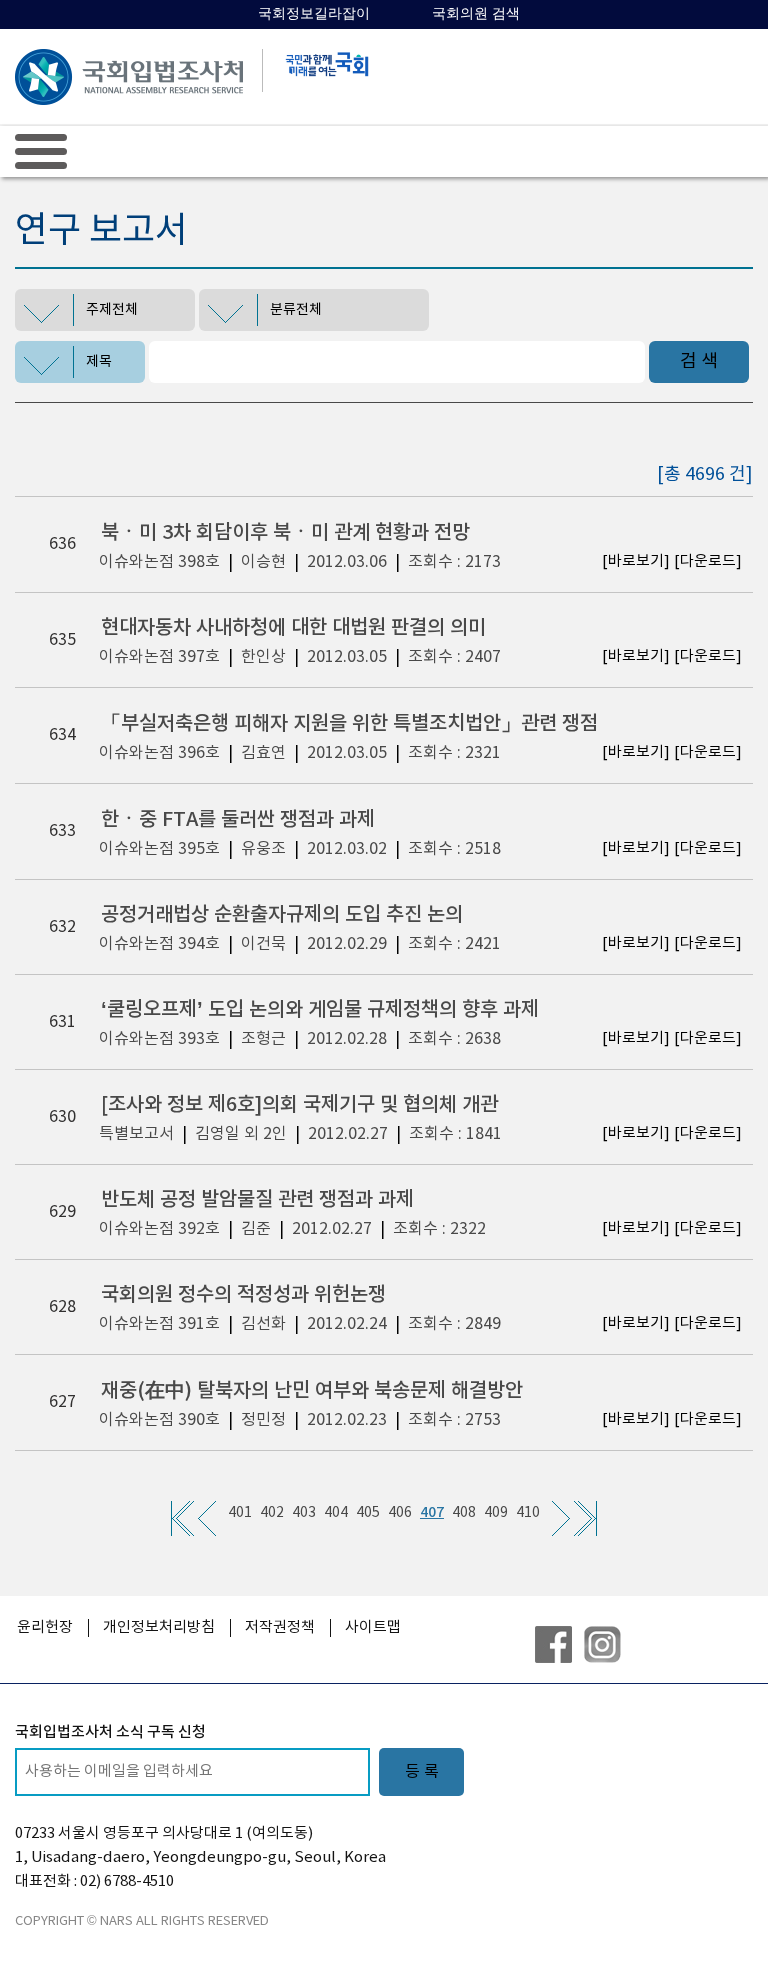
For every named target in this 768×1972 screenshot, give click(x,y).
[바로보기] (636, 561)
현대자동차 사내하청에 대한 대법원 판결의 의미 (293, 628)
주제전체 (112, 310)
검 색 (699, 361)
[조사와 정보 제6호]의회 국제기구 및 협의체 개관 (299, 1105)
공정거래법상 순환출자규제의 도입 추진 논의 (282, 915)
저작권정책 (280, 1627)
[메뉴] (41, 151)
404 (336, 1513)
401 (240, 1513)
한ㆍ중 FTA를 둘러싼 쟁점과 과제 (238, 820)
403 (304, 1513)
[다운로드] (708, 561)
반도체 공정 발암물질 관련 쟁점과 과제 (257, 1200)
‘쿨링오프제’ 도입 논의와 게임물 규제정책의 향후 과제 (320, 1010)
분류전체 (296, 310)
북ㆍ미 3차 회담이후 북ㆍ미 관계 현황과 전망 (285, 533)
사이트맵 (373, 1627)
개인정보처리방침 (159, 1627)
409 (496, 1513)
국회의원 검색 (476, 13)
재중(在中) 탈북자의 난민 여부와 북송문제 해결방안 (312, 1391)
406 (400, 1513)
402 (272, 1513)
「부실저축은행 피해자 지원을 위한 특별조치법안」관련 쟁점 (349, 724)
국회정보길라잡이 (314, 13)
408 (464, 1513)
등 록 (422, 1772)
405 (368, 1513)
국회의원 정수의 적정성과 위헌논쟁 (243, 1295)
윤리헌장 (45, 1627)
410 (528, 1513)
